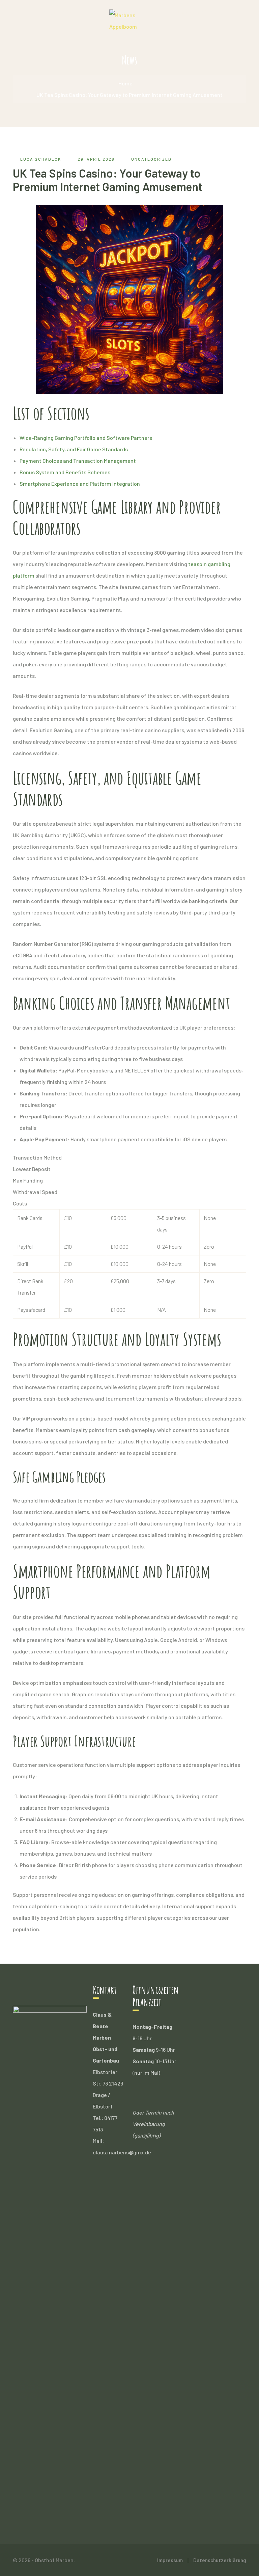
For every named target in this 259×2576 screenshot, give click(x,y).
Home (125, 83)
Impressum (170, 2560)
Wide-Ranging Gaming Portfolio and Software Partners (86, 438)
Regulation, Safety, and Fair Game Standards (74, 449)
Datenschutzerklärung (220, 2560)
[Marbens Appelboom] (129, 20)
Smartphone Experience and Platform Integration (80, 484)
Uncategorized (151, 159)
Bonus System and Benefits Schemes (65, 472)
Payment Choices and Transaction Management (78, 461)
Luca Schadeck (41, 159)
